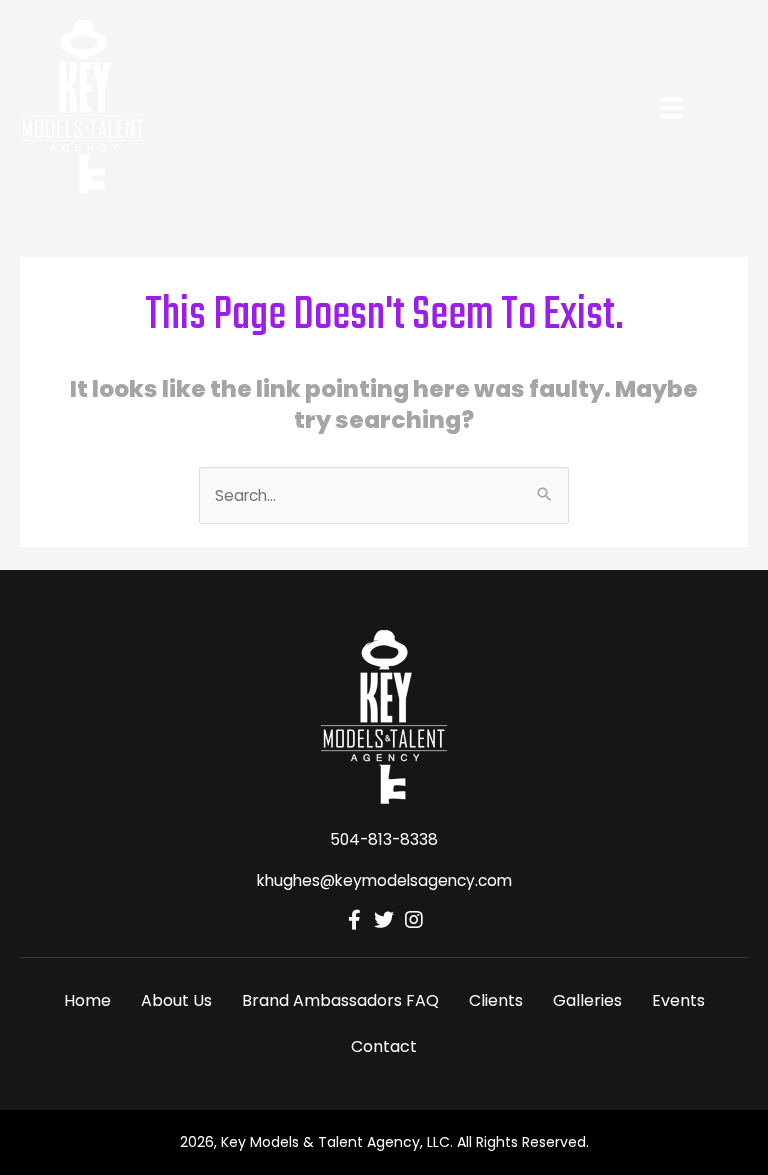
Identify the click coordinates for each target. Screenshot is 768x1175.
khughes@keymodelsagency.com (384, 880)
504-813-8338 (384, 839)
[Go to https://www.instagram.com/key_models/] (414, 921)
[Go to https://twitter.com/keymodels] (384, 921)
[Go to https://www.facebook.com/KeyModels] (354, 921)
